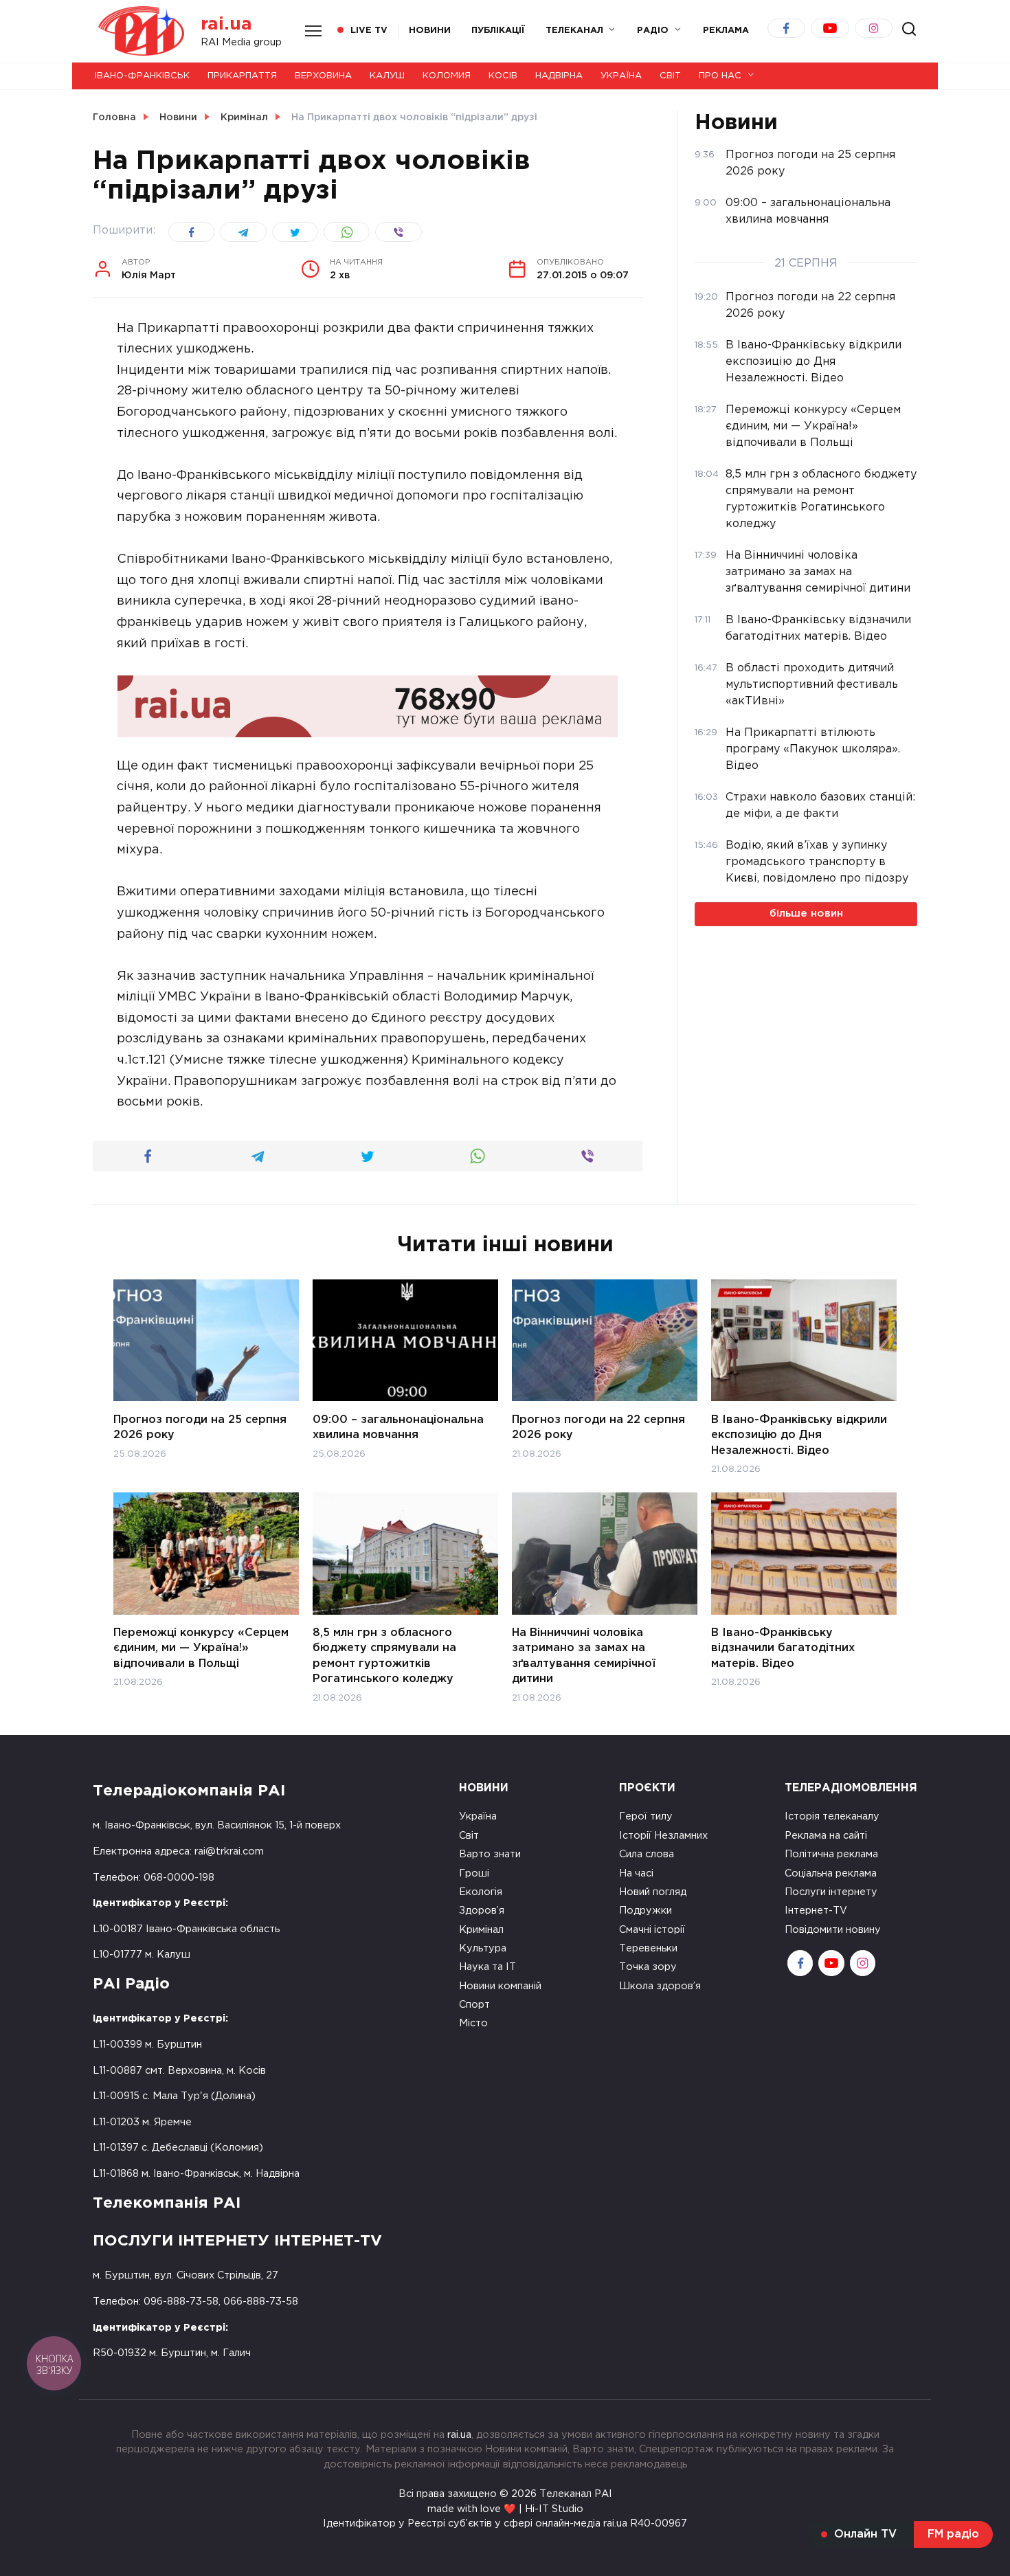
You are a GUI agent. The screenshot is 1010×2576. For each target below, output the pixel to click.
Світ (670, 76)
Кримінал (481, 1930)
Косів (503, 76)
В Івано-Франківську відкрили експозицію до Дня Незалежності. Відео (799, 1435)
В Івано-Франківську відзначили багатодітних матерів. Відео (783, 1648)
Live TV (369, 31)
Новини (430, 31)
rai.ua (226, 24)
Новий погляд (653, 1892)
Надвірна (559, 76)
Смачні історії (652, 1930)
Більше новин (806, 914)
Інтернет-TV (816, 1911)
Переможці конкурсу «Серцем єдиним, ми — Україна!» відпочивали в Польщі (201, 1648)
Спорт (474, 2005)
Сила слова (647, 1854)
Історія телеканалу (832, 1816)
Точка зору (648, 1967)
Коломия (447, 76)
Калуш (387, 76)
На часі (636, 1873)
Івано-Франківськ (142, 76)
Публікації (498, 31)
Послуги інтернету (831, 1892)
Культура (483, 1948)
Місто (473, 2023)
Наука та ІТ (487, 1967)
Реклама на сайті (826, 1836)
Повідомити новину (833, 1930)
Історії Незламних (663, 1836)
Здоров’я (482, 1911)
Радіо (653, 31)
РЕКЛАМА (726, 31)
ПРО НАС (720, 76)
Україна (621, 76)
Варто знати (490, 1854)
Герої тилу (646, 1816)
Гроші (474, 1873)
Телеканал (574, 31)
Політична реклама (831, 1854)
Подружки (646, 1911)
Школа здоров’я (660, 1986)
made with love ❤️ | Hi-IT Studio (505, 2509)
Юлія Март (149, 269)
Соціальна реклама (831, 1873)
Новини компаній (500, 1986)
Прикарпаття (242, 76)
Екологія (481, 1892)
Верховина (323, 76)
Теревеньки (648, 1948)
